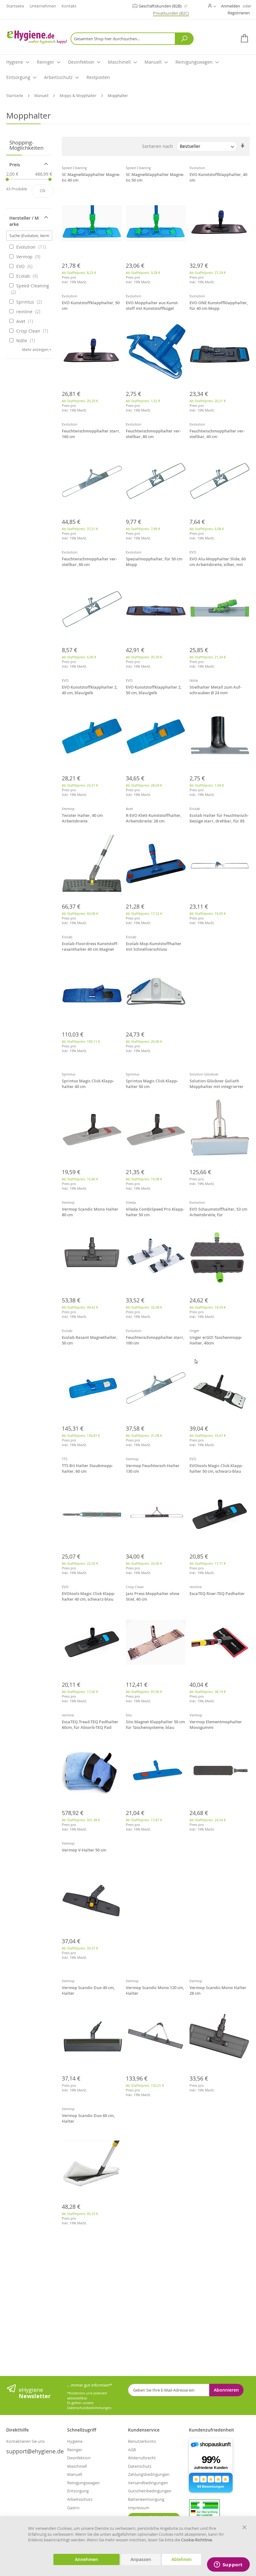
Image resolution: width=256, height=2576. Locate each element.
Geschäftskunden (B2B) (161, 6)
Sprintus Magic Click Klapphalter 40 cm (88, 1084)
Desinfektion (79, 2458)
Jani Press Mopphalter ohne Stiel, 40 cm (153, 1596)
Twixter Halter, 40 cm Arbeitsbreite (82, 818)
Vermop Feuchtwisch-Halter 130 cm (153, 1468)
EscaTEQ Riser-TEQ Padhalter (217, 1593)
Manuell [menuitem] (153, 62)
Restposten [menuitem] (98, 77)
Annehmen (86, 2559)
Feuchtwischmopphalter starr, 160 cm (91, 434)
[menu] (128, 70)
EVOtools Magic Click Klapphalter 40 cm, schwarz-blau (89, 1596)
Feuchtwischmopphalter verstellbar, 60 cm (89, 562)
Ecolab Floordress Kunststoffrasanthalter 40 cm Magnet (90, 946)
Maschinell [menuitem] (119, 62)
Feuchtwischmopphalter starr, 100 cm (155, 1340)
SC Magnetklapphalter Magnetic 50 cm (155, 177)
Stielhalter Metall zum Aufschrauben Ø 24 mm (215, 690)
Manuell (42, 95)
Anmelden (231, 6)
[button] (212, 6)
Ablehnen (182, 2559)
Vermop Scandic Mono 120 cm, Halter (155, 1990)
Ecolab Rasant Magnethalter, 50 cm (90, 1340)
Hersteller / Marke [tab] (24, 221)
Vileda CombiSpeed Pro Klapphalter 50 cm (155, 1212)
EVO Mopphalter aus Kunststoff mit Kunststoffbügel (152, 305)
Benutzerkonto (142, 2441)
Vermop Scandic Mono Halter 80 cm (90, 1212)
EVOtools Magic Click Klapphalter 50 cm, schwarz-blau (216, 1468)
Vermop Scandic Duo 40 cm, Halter (88, 1990)
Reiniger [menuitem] (46, 62)
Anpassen (141, 2559)
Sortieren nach (158, 146)
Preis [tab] (15, 165)
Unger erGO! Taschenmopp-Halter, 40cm (216, 1340)
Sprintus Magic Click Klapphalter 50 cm (152, 1084)
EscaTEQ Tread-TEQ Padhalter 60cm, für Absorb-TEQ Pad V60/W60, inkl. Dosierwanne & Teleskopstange (91, 1725)
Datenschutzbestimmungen (89, 2408)
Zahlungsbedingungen (149, 2474)
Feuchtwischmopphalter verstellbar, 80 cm (153, 434)
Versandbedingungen (148, 2483)
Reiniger (75, 2450)
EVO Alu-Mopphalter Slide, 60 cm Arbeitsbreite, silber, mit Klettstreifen (218, 562)
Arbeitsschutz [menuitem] (58, 77)
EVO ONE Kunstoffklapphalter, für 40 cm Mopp (219, 305)
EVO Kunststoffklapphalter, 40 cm (218, 177)
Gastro (73, 2508)
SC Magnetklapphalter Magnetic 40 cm (91, 177)
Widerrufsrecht (142, 2458)
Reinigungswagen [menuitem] (194, 62)
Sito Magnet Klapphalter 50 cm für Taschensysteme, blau (155, 1725)
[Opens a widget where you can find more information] (228, 2565)
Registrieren (239, 13)
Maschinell (77, 2466)
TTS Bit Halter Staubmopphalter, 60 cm (87, 1468)
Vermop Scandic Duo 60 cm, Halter (88, 2118)
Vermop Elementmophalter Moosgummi (216, 1725)
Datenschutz (140, 2466)
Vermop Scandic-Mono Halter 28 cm (218, 1990)
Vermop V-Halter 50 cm (84, 1850)
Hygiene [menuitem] (15, 62)
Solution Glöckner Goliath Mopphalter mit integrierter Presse (217, 1084)
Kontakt (69, 6)
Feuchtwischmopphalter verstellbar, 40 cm (217, 434)
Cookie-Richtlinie (197, 2540)
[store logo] (37, 37)
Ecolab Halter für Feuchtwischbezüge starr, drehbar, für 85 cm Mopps (219, 819)
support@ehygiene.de (35, 2451)
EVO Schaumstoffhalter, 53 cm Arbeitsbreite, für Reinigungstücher (218, 1212)
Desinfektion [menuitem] (81, 62)
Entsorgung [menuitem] (18, 77)
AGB (132, 2450)
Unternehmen (43, 6)
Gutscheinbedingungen (150, 2491)
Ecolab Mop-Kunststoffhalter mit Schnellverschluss (154, 946)
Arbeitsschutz (80, 2499)
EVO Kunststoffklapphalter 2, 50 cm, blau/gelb (154, 690)
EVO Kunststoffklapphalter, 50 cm (91, 305)
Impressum (139, 2508)
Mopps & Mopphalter (79, 95)
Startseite (15, 6)
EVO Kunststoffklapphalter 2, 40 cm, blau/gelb (90, 690)
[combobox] (132, 39)
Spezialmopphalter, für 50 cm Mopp (154, 562)
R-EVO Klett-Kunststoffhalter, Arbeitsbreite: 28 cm (154, 818)
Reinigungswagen (83, 2483)
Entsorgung (78, 2491)
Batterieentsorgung (146, 2499)
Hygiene (75, 2441)
